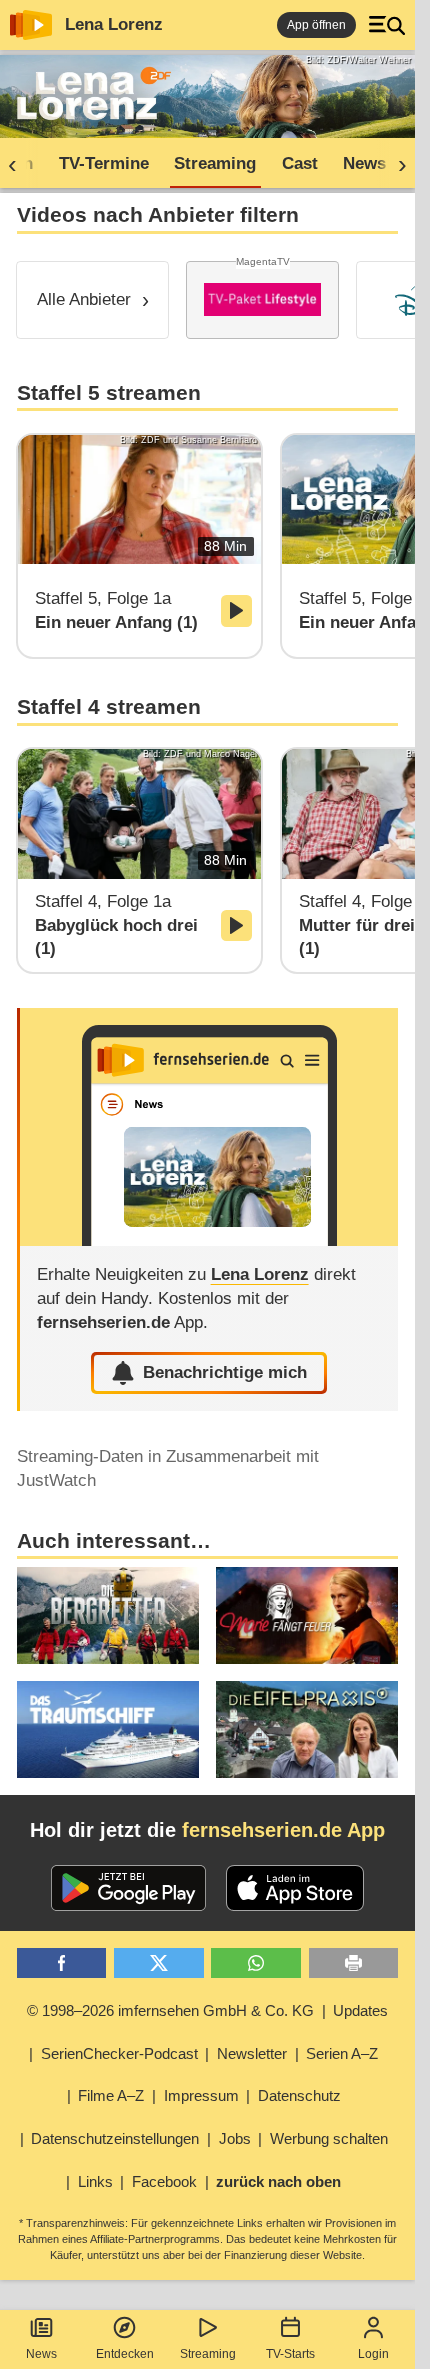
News (41, 2354)
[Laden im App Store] (295, 1888)
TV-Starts (290, 2354)
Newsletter (252, 2053)
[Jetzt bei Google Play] (128, 1888)
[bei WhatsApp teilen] (256, 1963)
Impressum (201, 2095)
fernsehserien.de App (283, 1830)
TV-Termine (104, 163)
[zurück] (19, 164)
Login (373, 2354)
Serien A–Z (342, 2053)
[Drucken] (354, 1963)
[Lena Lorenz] (209, 1127)
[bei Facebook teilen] (62, 1963)
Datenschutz (299, 2095)
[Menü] (387, 25)
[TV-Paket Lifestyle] (262, 300)
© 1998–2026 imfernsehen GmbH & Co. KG (170, 2010)
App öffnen (316, 25)
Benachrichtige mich (225, 1372)
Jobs (235, 2138)
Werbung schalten (329, 2138)
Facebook (164, 2181)
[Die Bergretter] (108, 1615)
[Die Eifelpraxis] (307, 1729)
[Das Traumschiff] (108, 1729)
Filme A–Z (111, 2095)
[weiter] (396, 164)
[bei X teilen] (159, 1963)
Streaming (208, 2354)
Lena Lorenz (114, 24)
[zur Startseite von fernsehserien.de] (31, 25)
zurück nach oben (278, 2181)
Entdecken (125, 2354)
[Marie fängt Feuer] (307, 1615)
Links (95, 2181)
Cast (300, 163)
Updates (360, 2010)
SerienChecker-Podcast (119, 2053)
